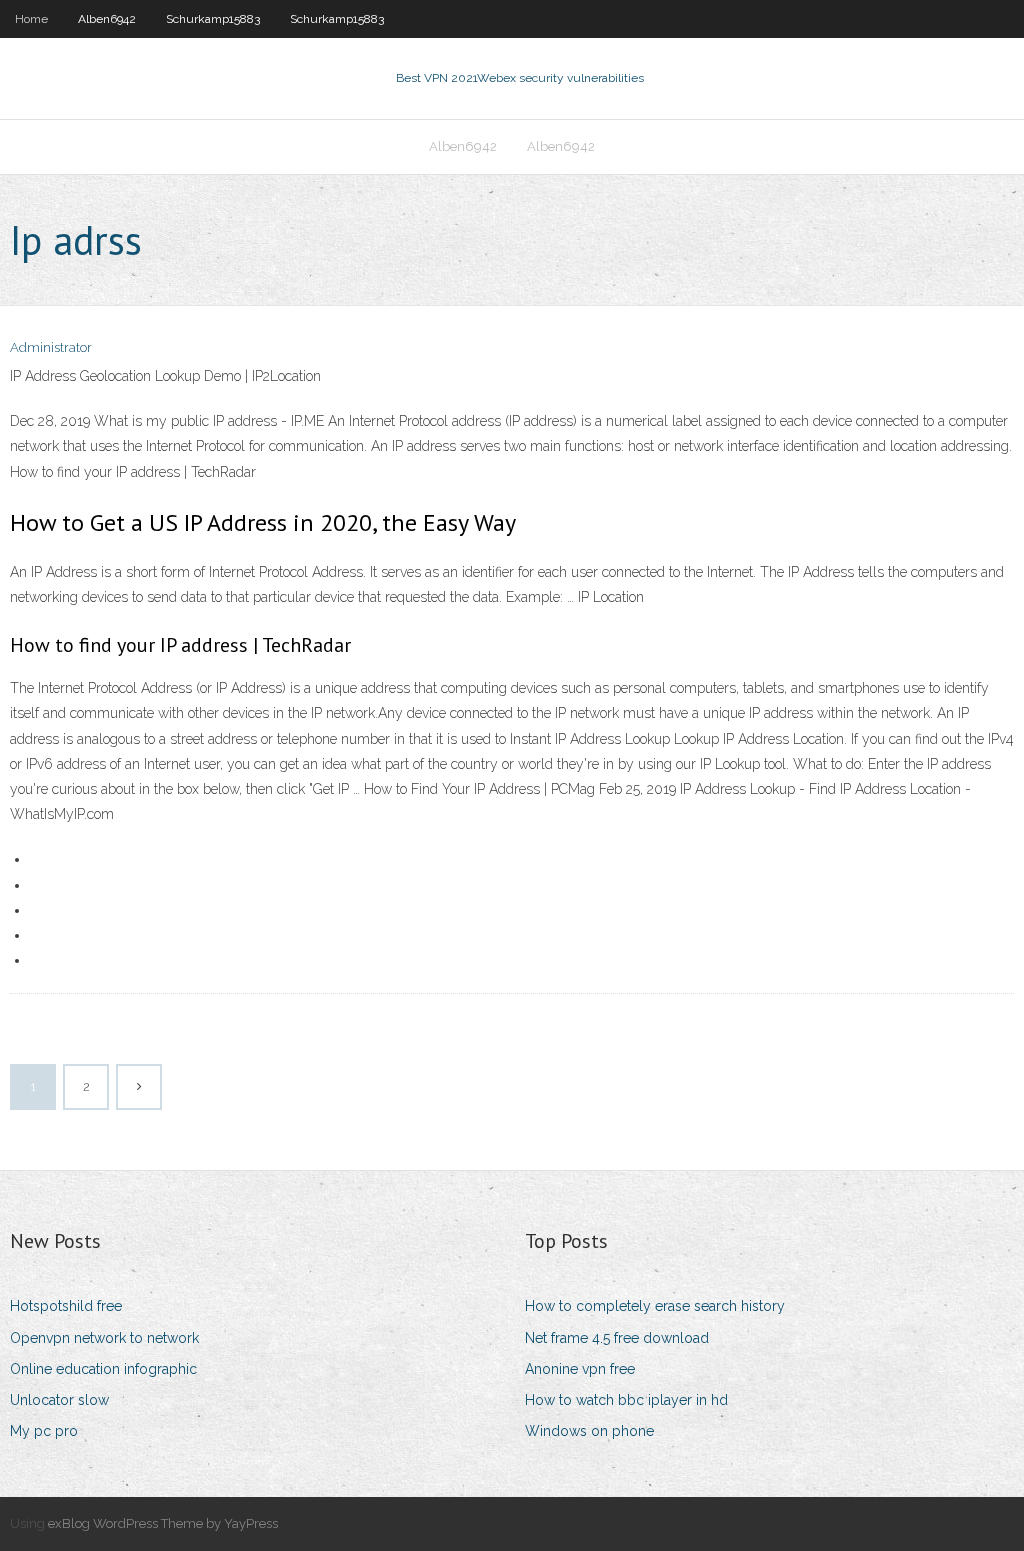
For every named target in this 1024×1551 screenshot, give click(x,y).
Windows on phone (589, 1431)
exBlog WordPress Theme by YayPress (163, 1523)
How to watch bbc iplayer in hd (626, 1400)
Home (31, 19)
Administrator (51, 347)
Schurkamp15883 (213, 19)
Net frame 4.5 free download (617, 1338)
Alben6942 (107, 19)
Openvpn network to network (104, 1338)
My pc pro (44, 1431)
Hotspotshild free (66, 1306)
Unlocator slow (59, 1400)
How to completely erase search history (655, 1306)
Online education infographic (103, 1369)
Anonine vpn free (580, 1369)
